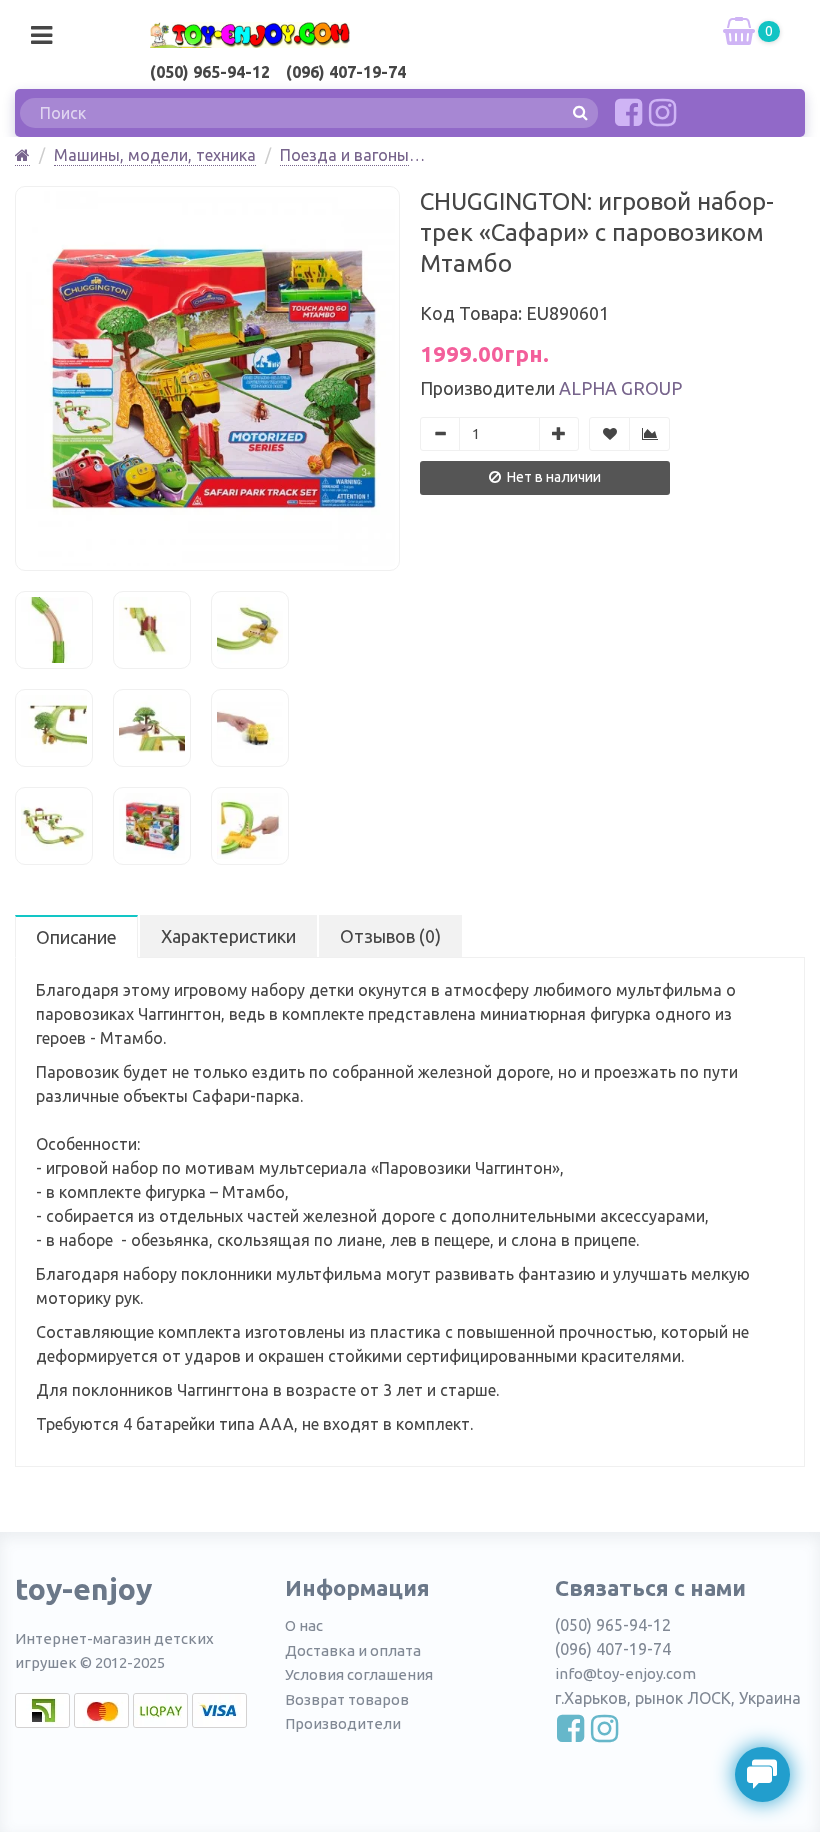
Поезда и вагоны (344, 155)
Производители (343, 1723)
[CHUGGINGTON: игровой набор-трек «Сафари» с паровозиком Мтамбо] (207, 378)
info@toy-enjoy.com (625, 1673)
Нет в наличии (552, 477)
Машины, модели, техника (155, 155)
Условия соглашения (359, 1674)
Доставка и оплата (353, 1650)
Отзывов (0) (390, 936)
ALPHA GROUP (620, 388)
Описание (76, 937)
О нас (304, 1625)
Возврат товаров (347, 1699)
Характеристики (228, 936)
